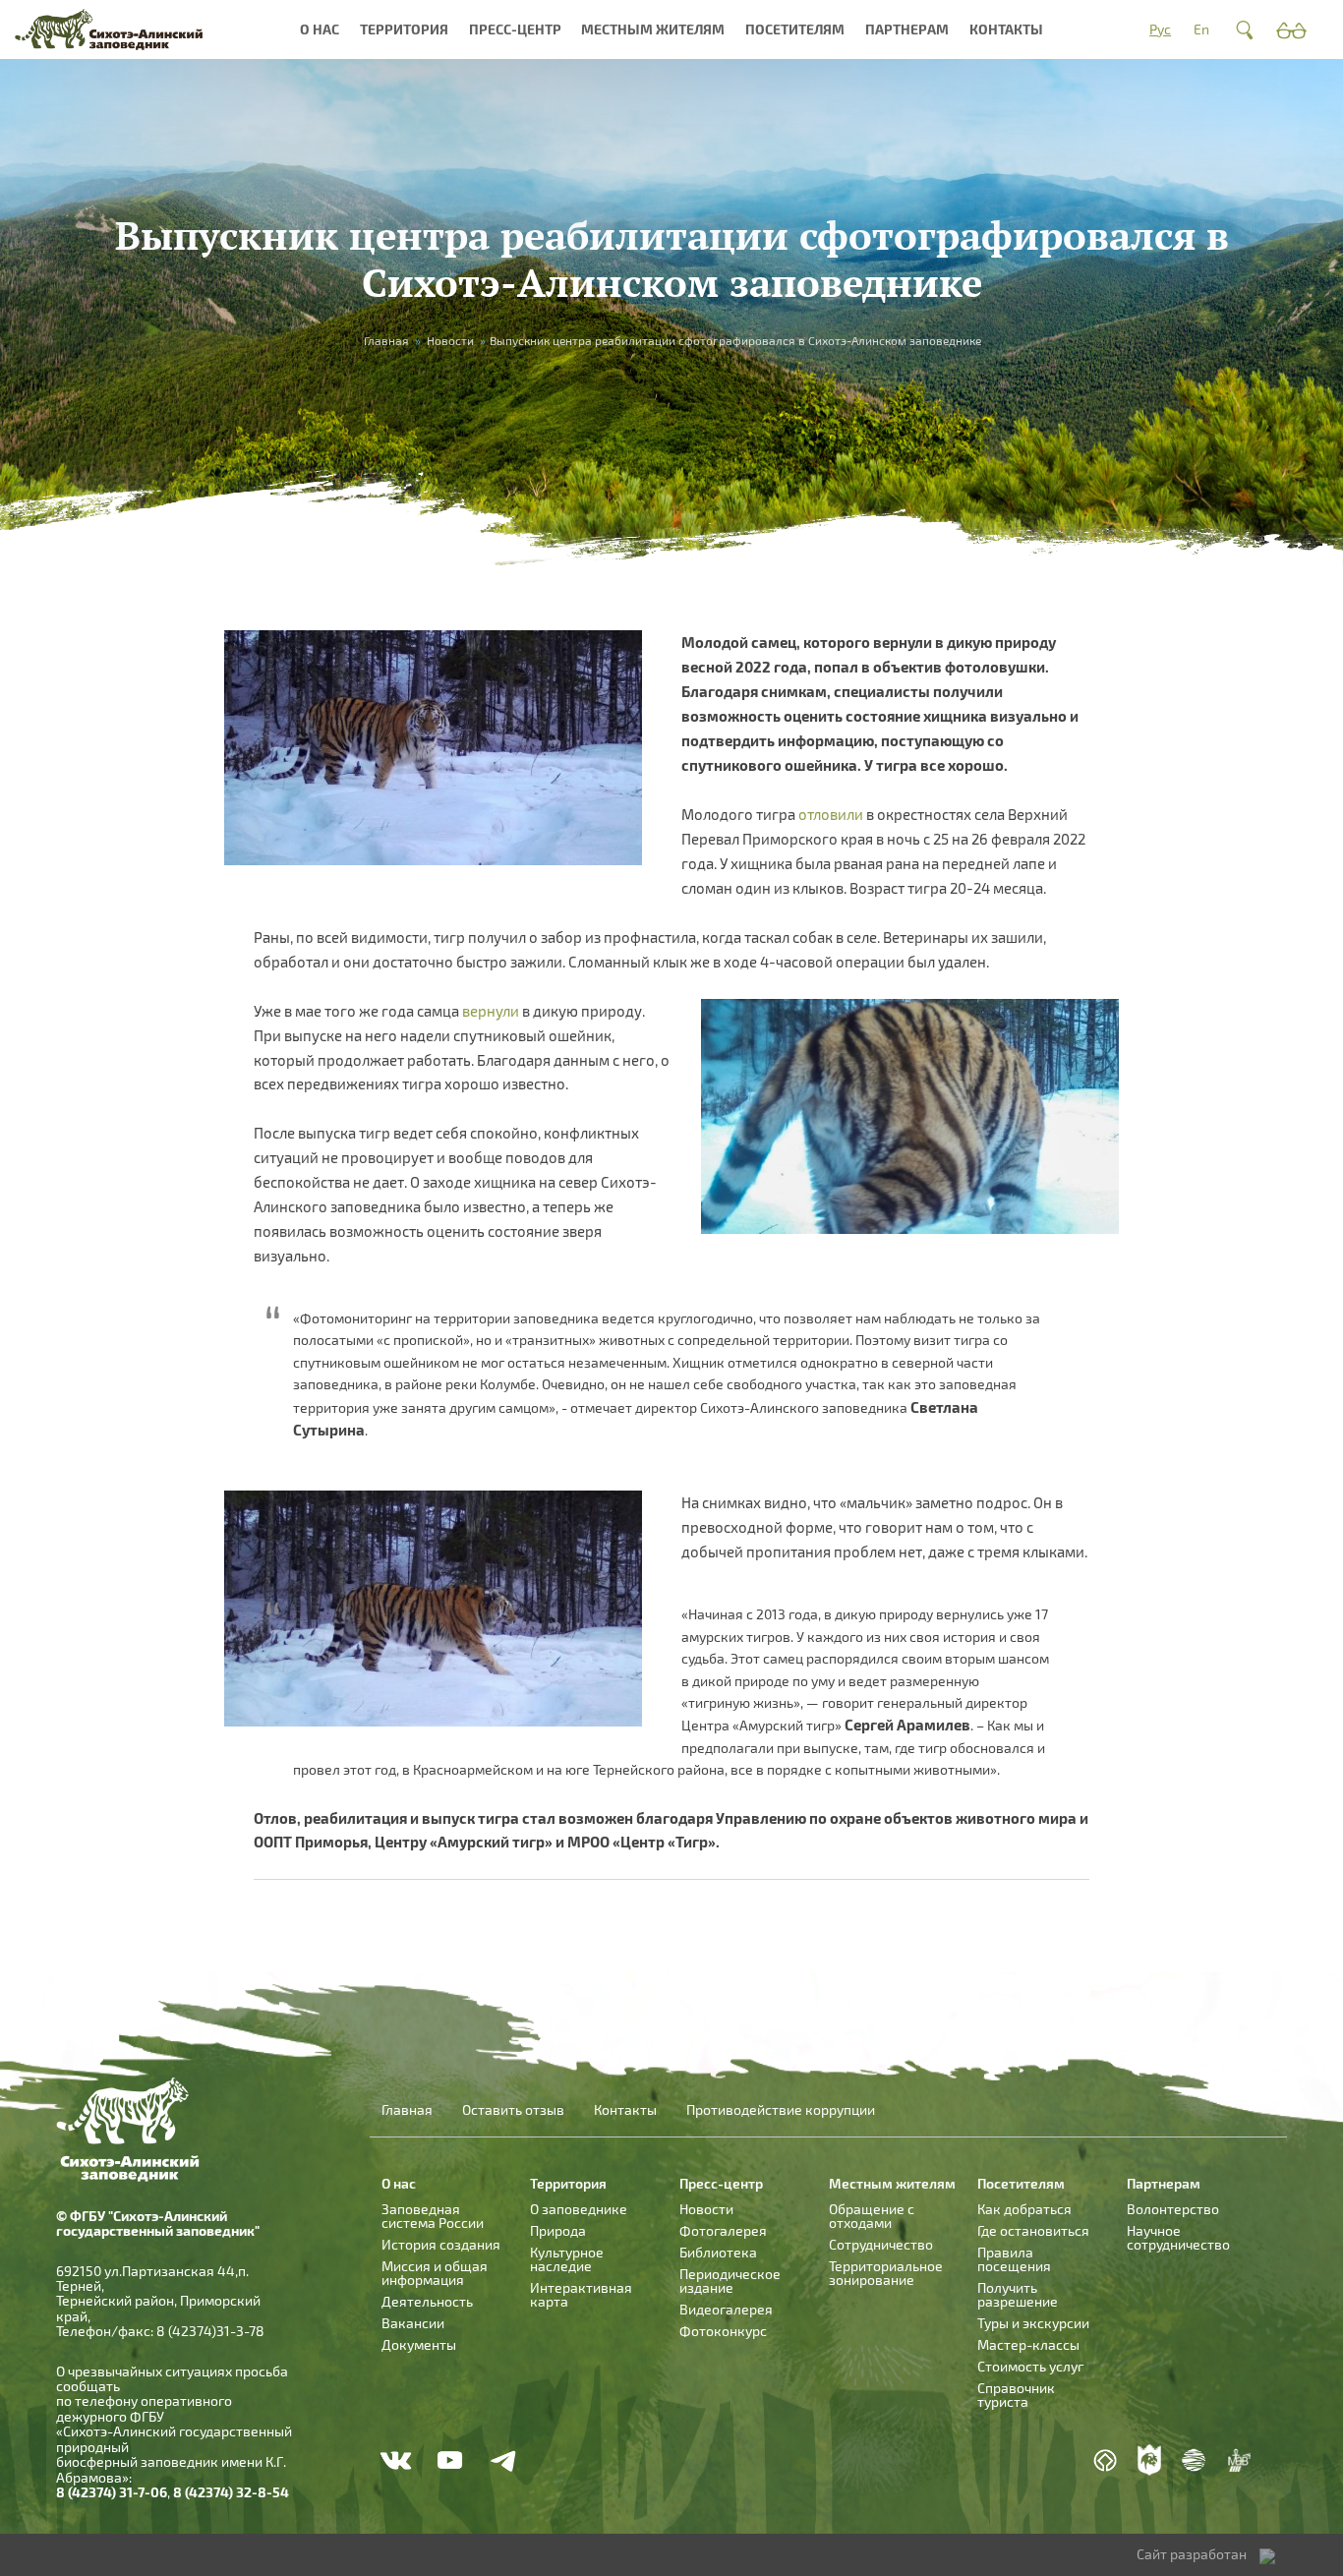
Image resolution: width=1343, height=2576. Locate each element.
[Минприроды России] (1194, 2460)
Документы (419, 2344)
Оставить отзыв (513, 2110)
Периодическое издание (730, 2281)
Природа (558, 2230)
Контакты (1006, 29)
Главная (386, 340)
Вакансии (413, 2323)
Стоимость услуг (1030, 2366)
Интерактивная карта (581, 2294)
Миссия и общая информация (435, 2273)
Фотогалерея (723, 2230)
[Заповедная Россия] (1149, 2459)
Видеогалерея (726, 2309)
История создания (441, 2244)
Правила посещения (1014, 2259)
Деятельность (427, 2301)
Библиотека (718, 2252)
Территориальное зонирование (886, 2273)
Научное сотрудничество (1178, 2237)
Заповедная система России (433, 2216)
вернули (492, 1011)
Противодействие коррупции (781, 2110)
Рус (1160, 29)
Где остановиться (1033, 2230)
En (1201, 29)
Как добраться (1024, 2209)
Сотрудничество (881, 2244)
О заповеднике (579, 2209)
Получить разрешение (1018, 2294)
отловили (832, 814)
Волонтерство (1173, 2209)
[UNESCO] (1105, 2460)
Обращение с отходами (872, 2216)
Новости (450, 340)
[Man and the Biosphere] (1239, 2460)
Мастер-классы (1028, 2344)
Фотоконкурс (723, 2331)
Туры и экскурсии (1033, 2323)
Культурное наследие (567, 2259)
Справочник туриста (1016, 2395)
